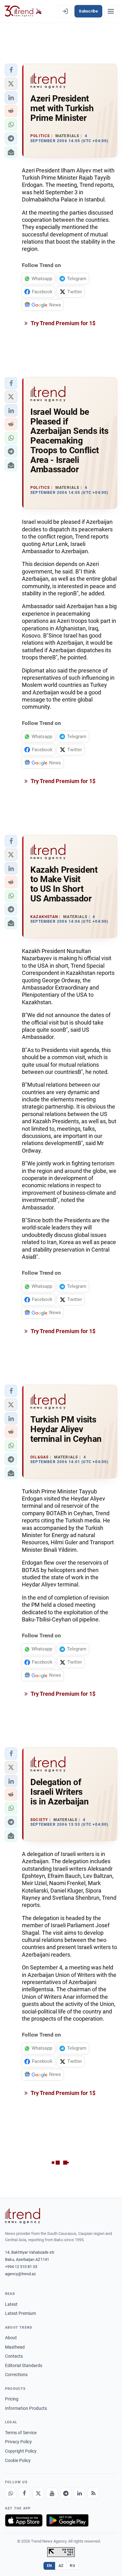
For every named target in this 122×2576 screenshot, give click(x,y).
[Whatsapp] (11, 2493)
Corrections (16, 2375)
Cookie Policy (18, 2460)
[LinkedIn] (79, 2493)
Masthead (15, 2347)
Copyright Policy (21, 2451)
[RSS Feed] (93, 2493)
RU (72, 2566)
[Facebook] (24, 2493)
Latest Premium (20, 2313)
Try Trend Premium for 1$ (63, 323)
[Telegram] (66, 2493)
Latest (11, 2304)
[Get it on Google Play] (67, 2520)
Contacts (14, 2356)
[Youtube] (52, 2493)
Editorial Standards (24, 2365)
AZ (61, 2566)
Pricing (12, 2399)
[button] (11, 70)
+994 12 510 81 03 (21, 2267)
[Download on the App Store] (24, 2520)
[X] (38, 2493)
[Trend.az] (23, 11)
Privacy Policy (18, 2442)
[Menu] (111, 11)
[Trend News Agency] (23, 2216)
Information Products (26, 2408)
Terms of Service (21, 2433)
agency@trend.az (20, 2274)
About (11, 2338)
